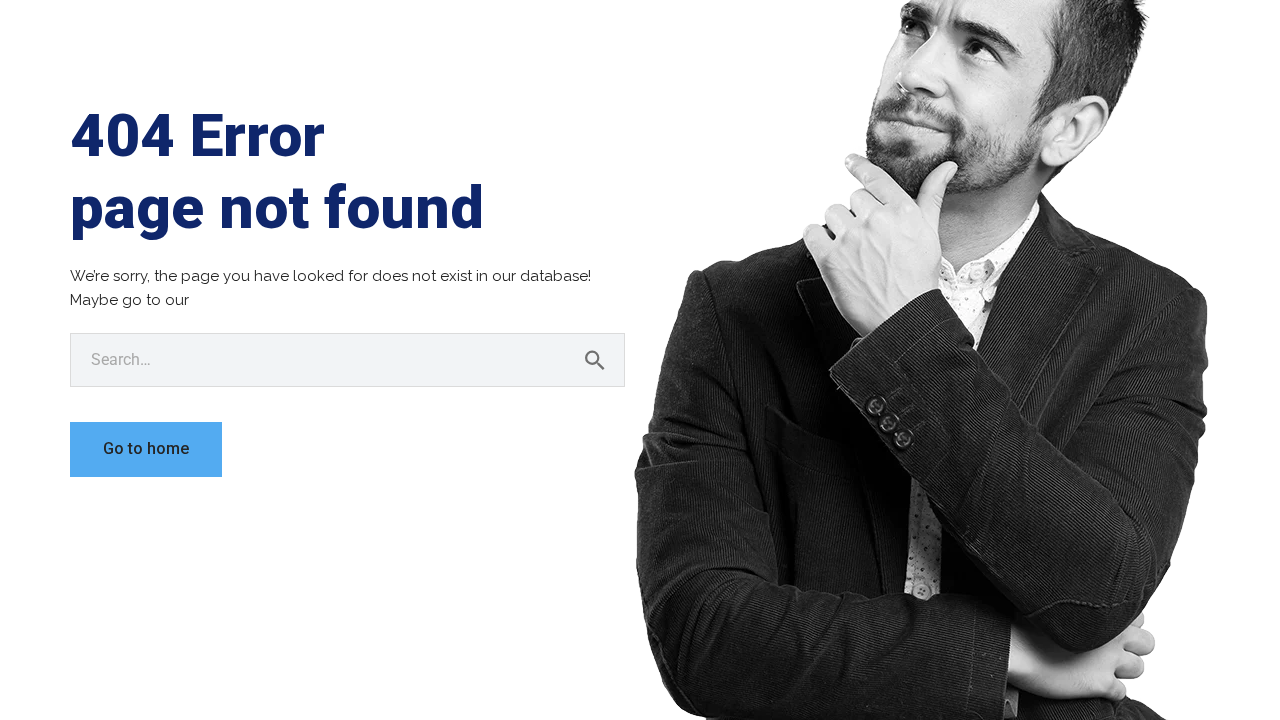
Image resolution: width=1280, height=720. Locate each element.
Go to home (146, 448)
